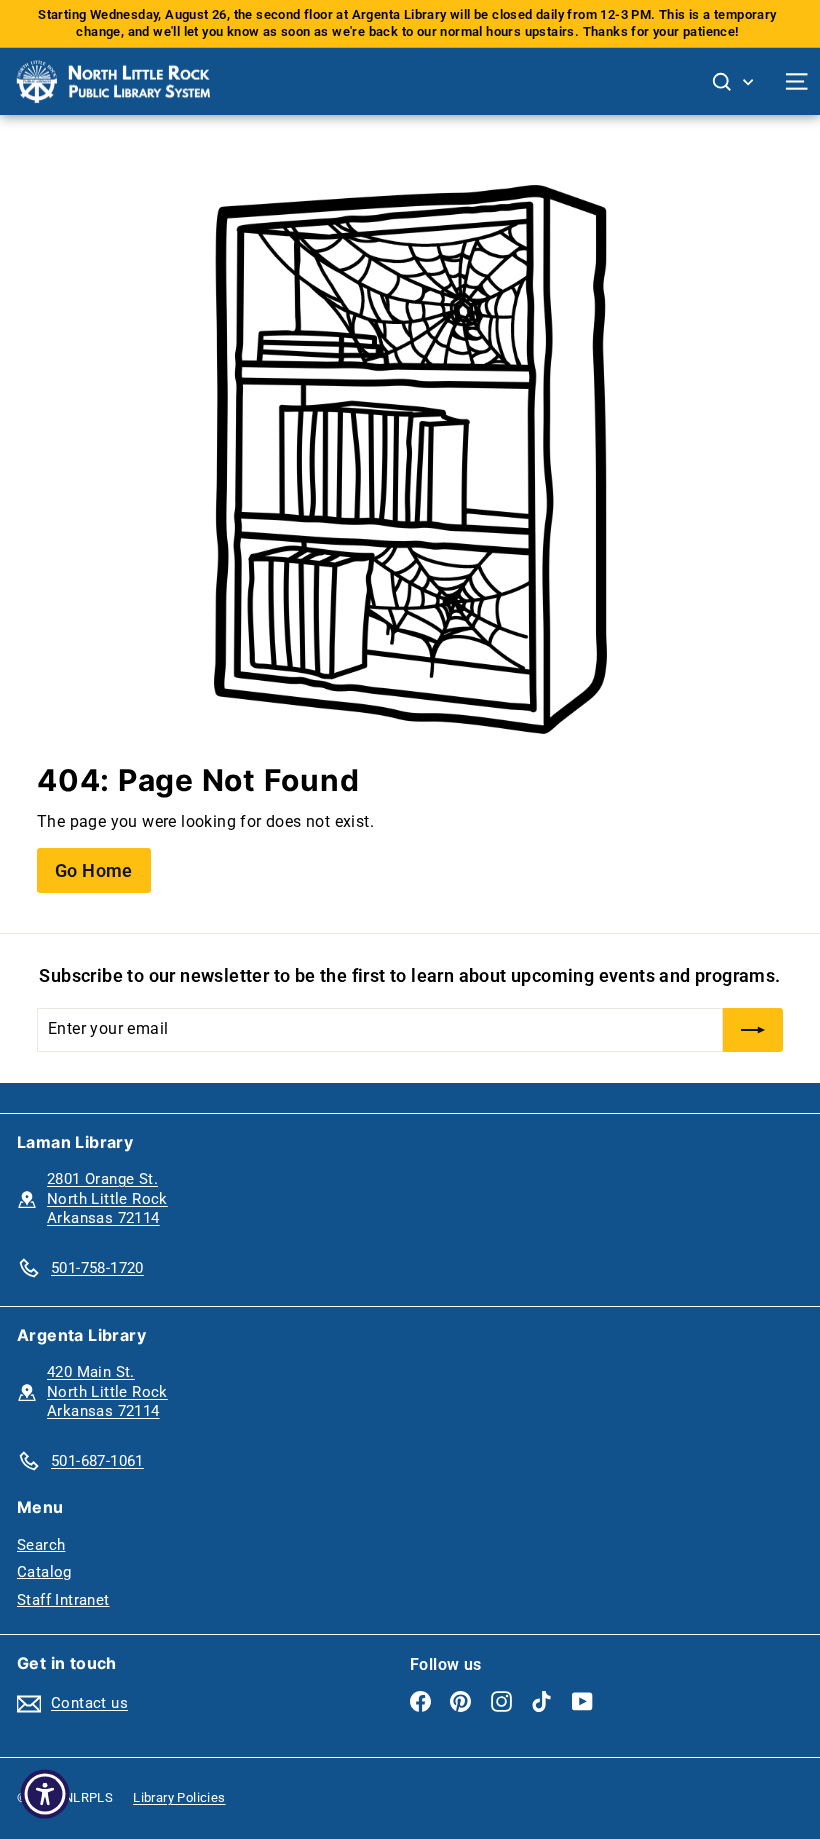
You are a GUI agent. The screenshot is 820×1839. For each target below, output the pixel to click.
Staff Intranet (63, 1600)
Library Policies (179, 1797)
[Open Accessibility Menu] (45, 1794)
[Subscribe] (753, 1030)
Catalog (44, 1572)
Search (41, 1545)
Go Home (94, 870)
